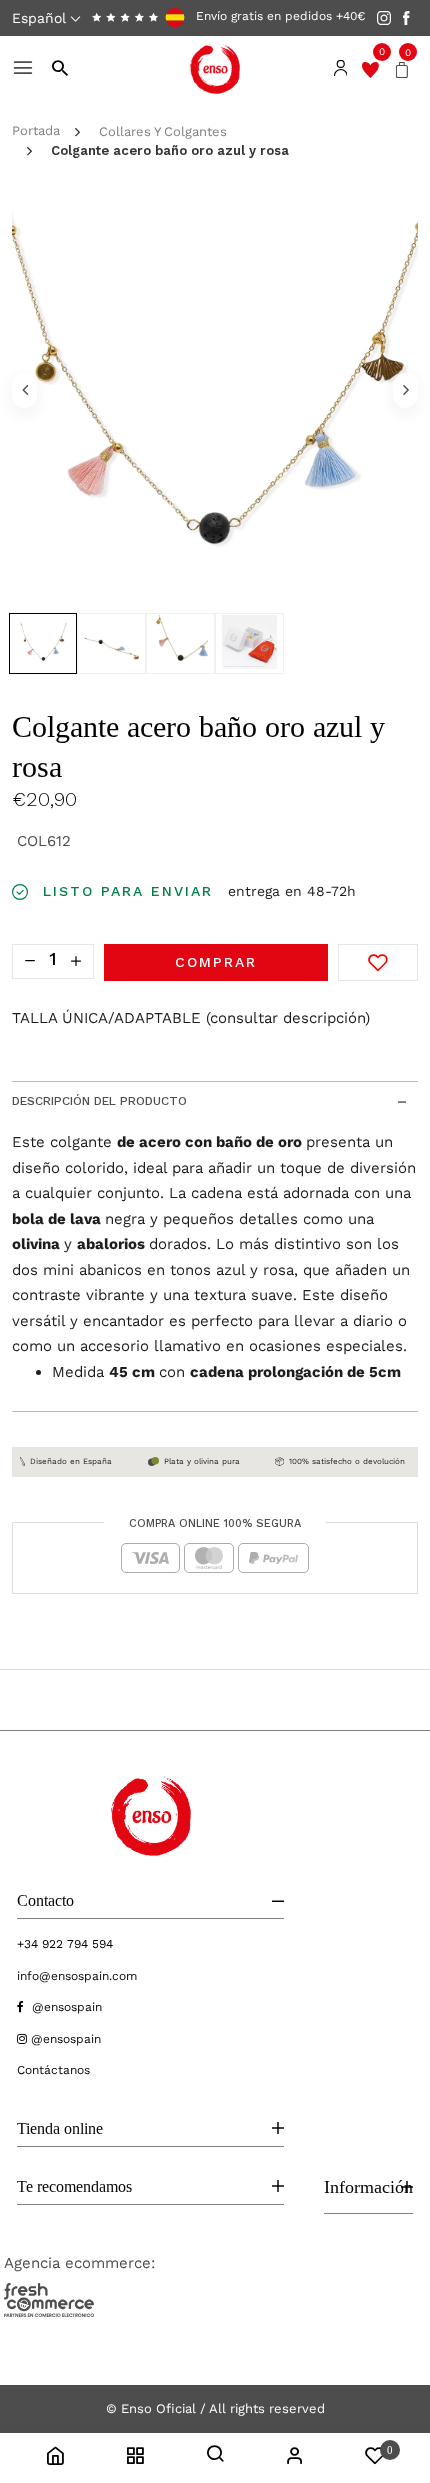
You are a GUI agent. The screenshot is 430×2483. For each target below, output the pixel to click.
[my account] (295, 2459)
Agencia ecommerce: (79, 2263)
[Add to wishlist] (378, 962)
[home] (55, 2459)
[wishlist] (370, 69)
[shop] (135, 2459)
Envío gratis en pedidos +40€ (278, 17)
